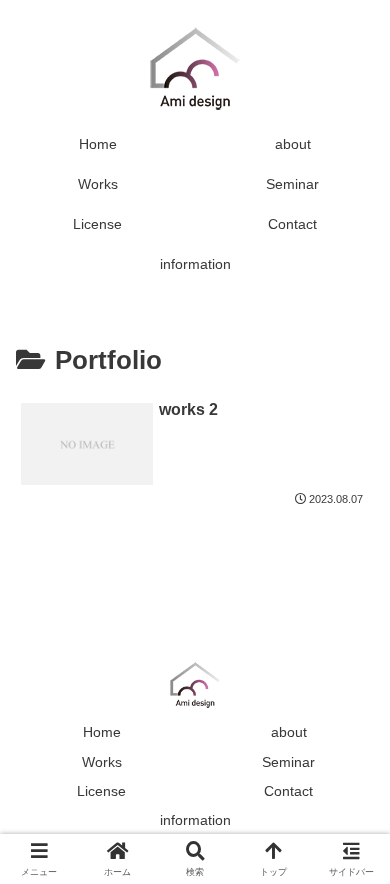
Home (102, 732)
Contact (288, 791)
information (195, 820)
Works (102, 762)
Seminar (288, 762)
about (289, 732)
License (101, 791)
